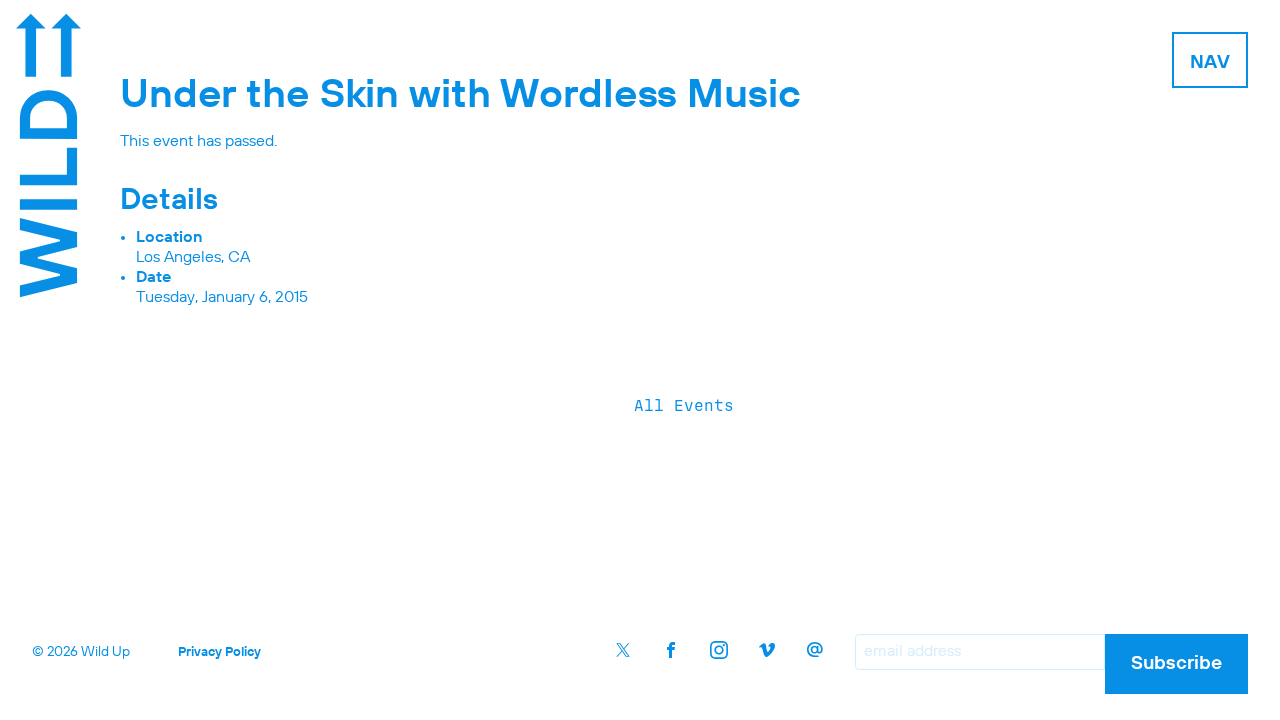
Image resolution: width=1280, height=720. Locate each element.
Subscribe (1176, 663)
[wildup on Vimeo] (767, 650)
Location (169, 238)
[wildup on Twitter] (623, 650)
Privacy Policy (219, 652)
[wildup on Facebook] (671, 650)
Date (153, 278)
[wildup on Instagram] (719, 650)
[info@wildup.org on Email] (815, 650)
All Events (684, 405)
